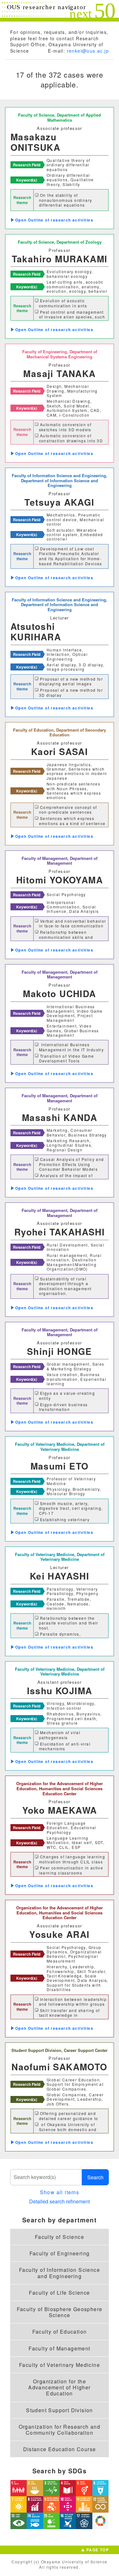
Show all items (60, 2192)
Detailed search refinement (60, 2201)
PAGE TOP (98, 2550)
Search (95, 2177)
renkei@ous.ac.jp (88, 51)
